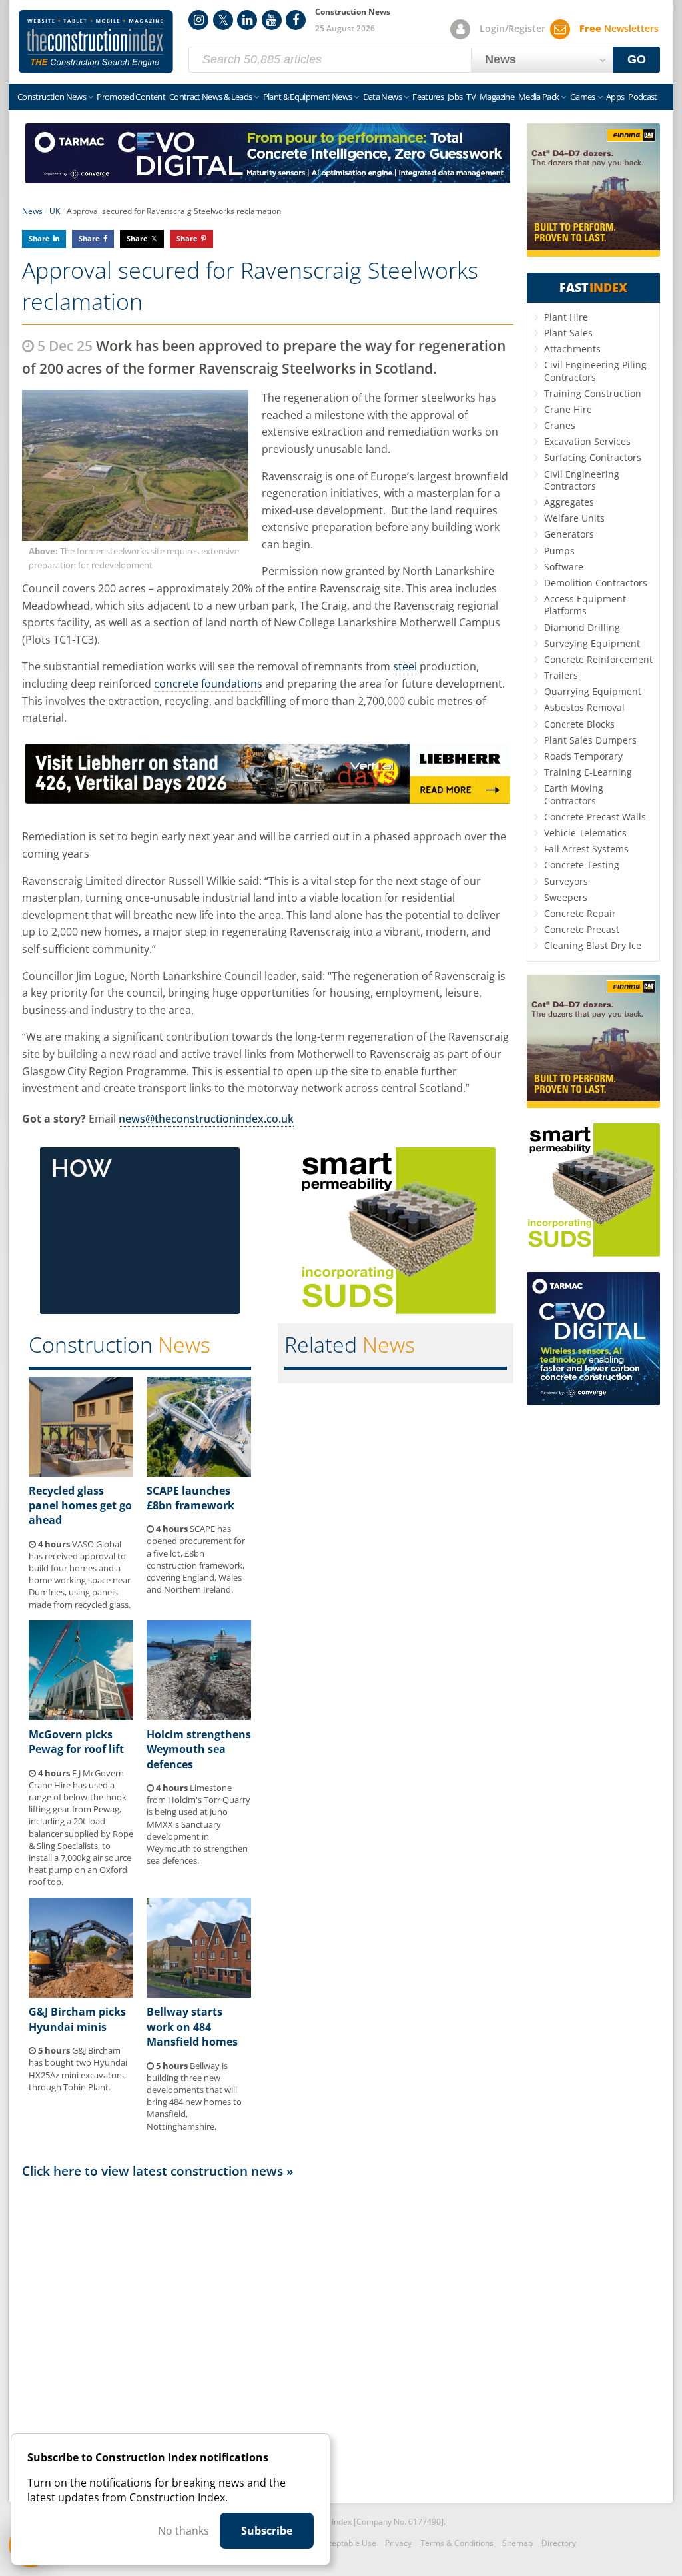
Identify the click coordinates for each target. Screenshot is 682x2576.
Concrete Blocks (579, 724)
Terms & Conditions (457, 2543)
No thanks (183, 2531)
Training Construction (593, 393)
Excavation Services (587, 441)
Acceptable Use (347, 2543)
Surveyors (566, 881)
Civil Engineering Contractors (582, 480)
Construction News (52, 97)
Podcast (642, 97)
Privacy (398, 2543)
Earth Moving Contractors (574, 794)
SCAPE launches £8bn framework (190, 1498)
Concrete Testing (582, 865)
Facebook (296, 20)
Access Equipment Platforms (585, 605)
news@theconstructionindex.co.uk (206, 1119)
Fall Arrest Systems (586, 849)
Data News (382, 97)
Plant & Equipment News (308, 97)
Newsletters (619, 28)
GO (637, 59)
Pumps (559, 551)
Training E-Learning (588, 772)
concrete (176, 684)
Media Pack (539, 97)
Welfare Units (574, 518)
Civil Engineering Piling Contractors (595, 371)
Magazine (497, 97)
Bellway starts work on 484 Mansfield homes (192, 2027)
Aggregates (569, 502)
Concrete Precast (582, 929)
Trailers (561, 675)
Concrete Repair (580, 913)
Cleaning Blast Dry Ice (593, 945)
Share (39, 238)
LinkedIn (247, 20)
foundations (232, 684)
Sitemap (517, 2543)
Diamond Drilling (582, 627)
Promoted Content (131, 97)
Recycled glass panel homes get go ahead (80, 1506)
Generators (569, 534)
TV (471, 97)
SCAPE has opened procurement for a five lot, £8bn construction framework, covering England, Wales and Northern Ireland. (196, 1559)
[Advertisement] (268, 2337)
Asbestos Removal (584, 707)
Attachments (572, 349)
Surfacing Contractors (593, 457)
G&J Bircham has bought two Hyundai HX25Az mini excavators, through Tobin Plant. (78, 2069)
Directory (559, 2543)
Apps (615, 97)
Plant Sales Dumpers (590, 740)
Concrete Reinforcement (598, 659)
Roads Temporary (583, 756)
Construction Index (96, 42)
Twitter (223, 20)
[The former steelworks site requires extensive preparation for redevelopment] (135, 465)
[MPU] (140, 1310)
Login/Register (512, 28)
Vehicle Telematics (585, 833)
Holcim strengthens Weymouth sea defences (199, 1749)
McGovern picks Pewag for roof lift (76, 1742)
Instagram (198, 20)
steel (405, 666)
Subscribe (267, 2531)
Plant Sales (568, 333)
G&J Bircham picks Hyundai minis (77, 2019)
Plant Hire (566, 317)
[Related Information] (268, 179)
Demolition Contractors (596, 583)
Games (583, 97)
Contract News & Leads (210, 97)
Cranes (560, 425)
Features (428, 97)
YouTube (272, 20)
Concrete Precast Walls (595, 817)
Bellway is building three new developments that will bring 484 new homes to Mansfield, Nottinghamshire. (194, 2096)
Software (564, 567)
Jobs (455, 97)
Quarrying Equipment (593, 691)
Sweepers (566, 897)
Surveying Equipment (592, 643)
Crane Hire (568, 409)
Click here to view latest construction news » (158, 2171)
